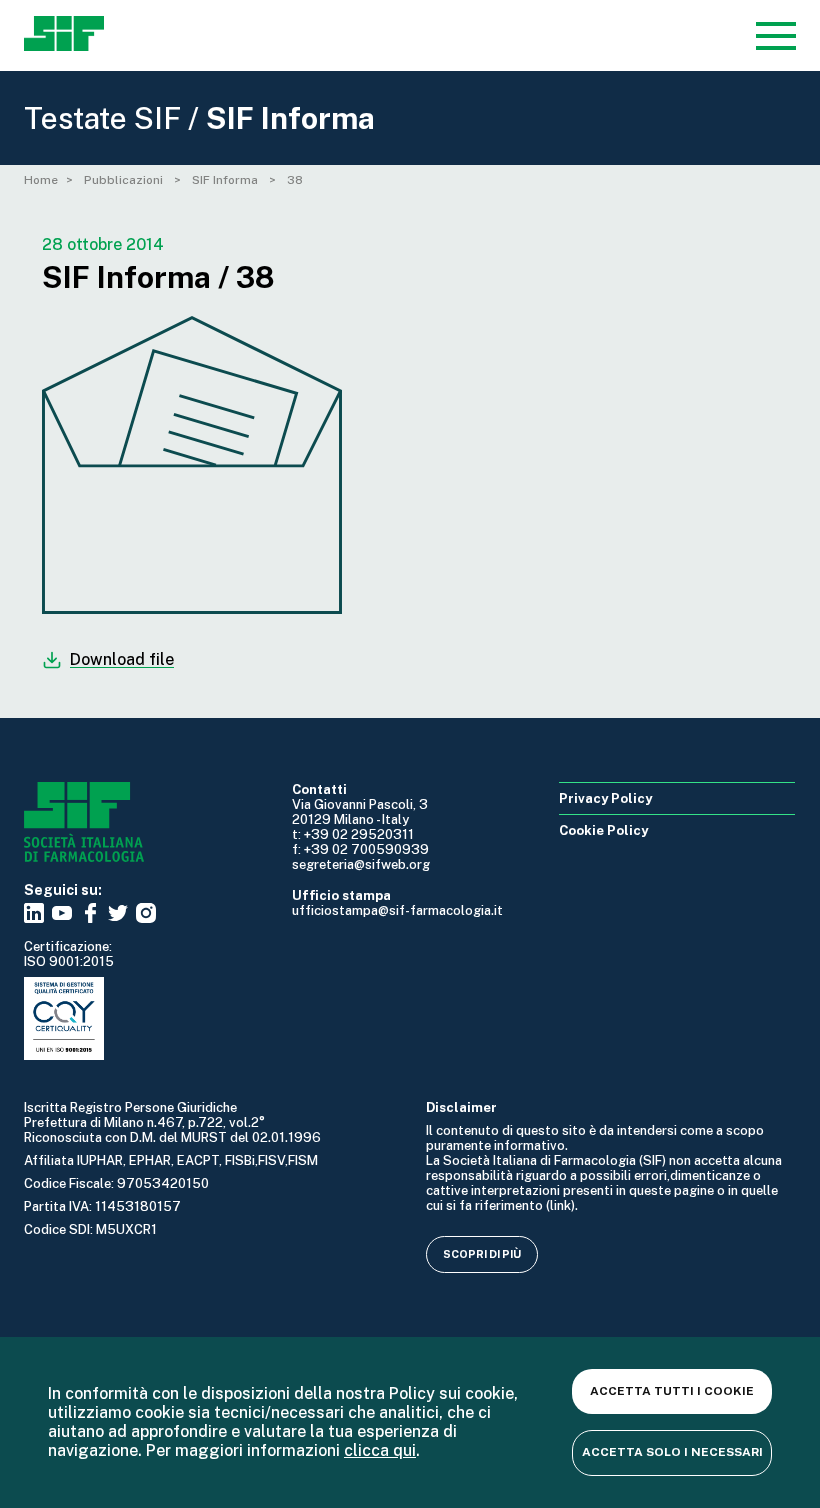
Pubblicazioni (125, 180)
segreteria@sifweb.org (361, 864)
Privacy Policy (605, 798)
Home (41, 180)
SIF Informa (226, 180)
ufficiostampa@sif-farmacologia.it (397, 910)
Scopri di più (482, 1254)
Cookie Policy (603, 830)
